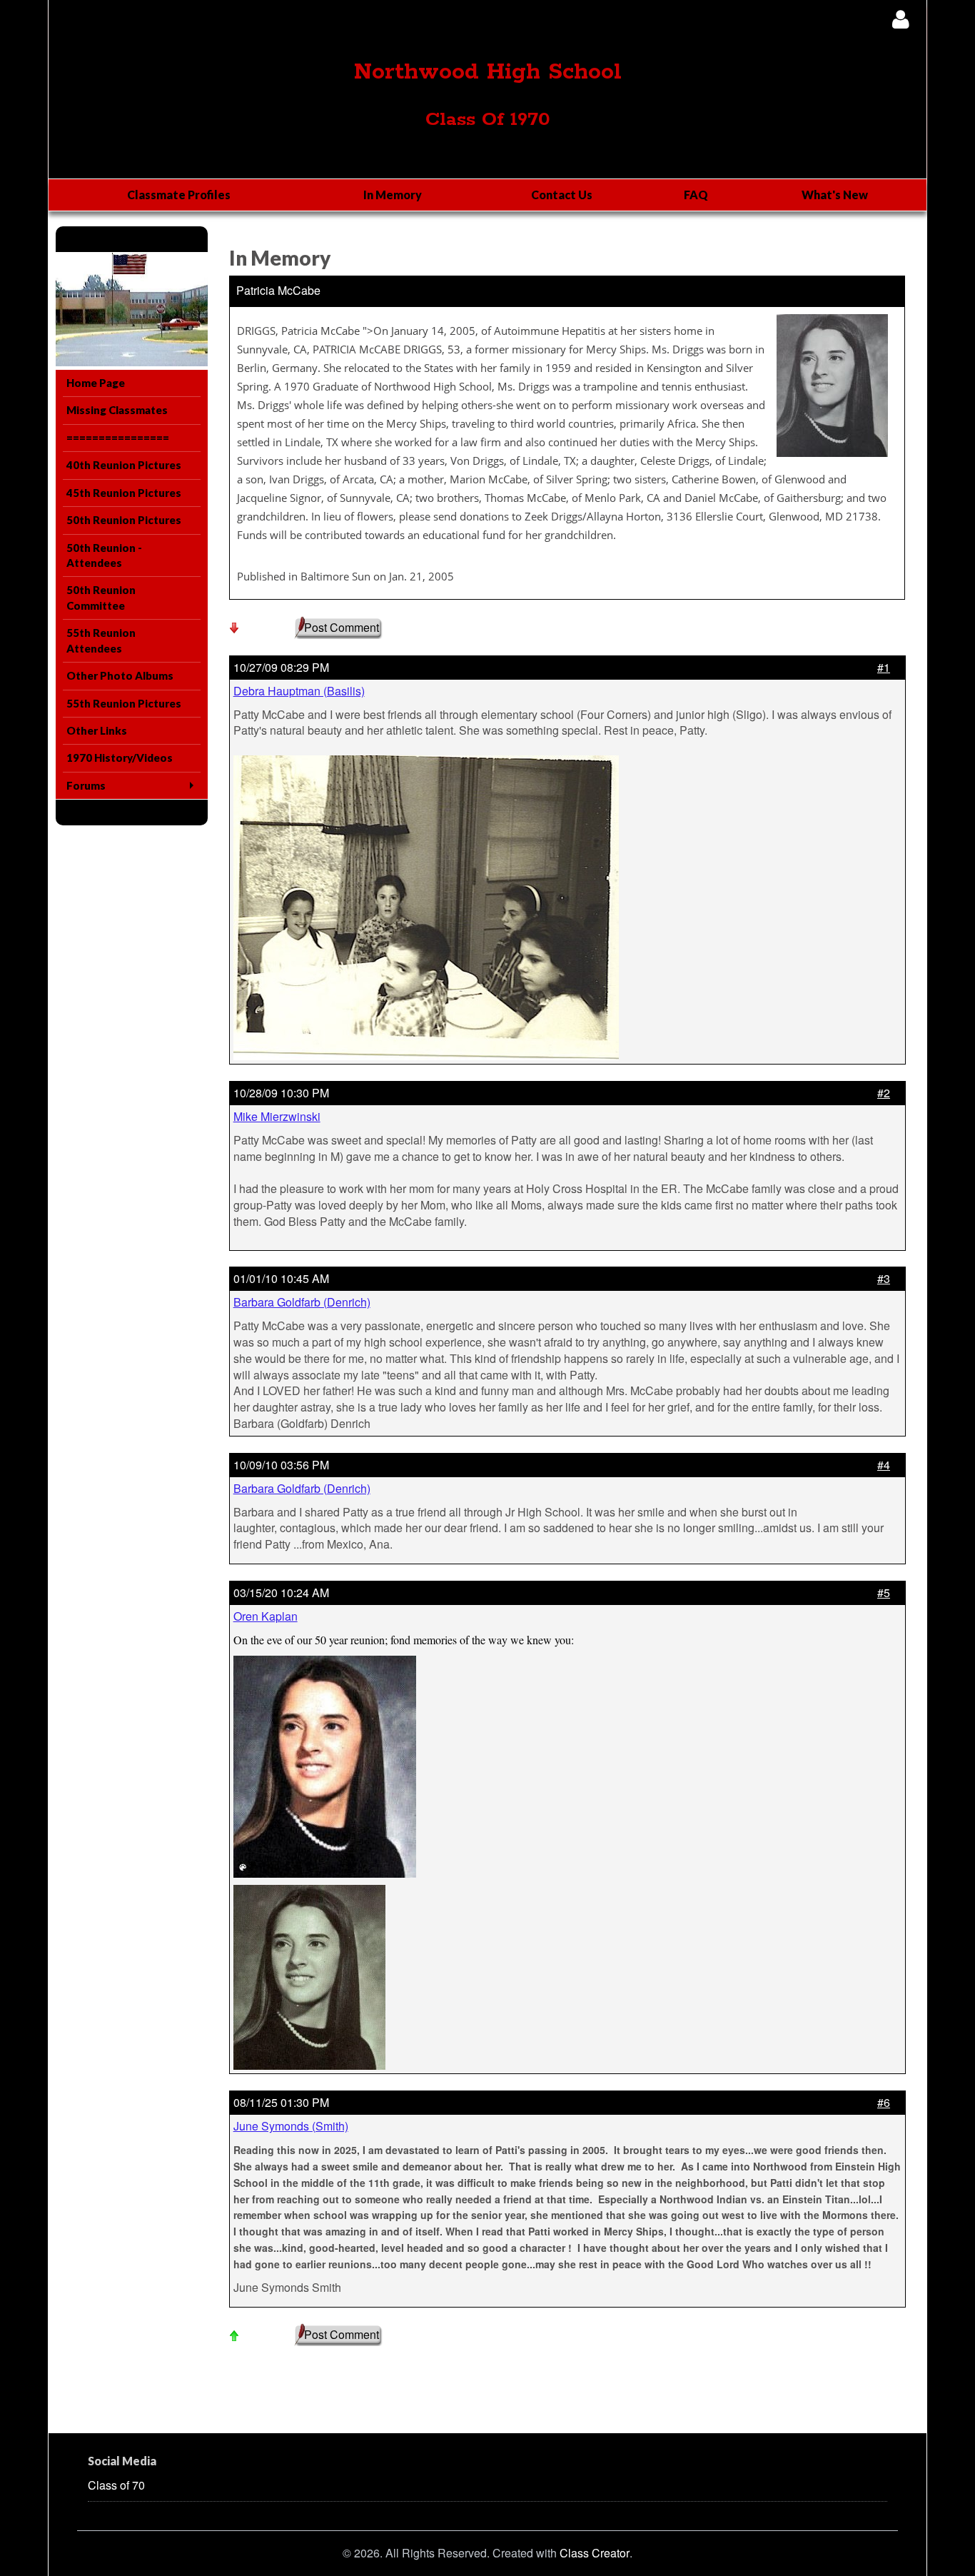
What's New (835, 195)
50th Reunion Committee (101, 597)
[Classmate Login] (900, 19)
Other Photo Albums (120, 675)
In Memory (393, 195)
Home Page (96, 383)
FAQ (696, 195)
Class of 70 (116, 2485)
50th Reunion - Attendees (104, 555)
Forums (86, 785)
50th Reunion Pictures (124, 520)
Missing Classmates (117, 410)
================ (118, 438)
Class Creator (595, 2553)
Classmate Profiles (179, 195)
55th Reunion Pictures (124, 703)
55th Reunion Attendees (101, 640)
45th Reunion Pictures (124, 493)
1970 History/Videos (120, 758)
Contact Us (562, 195)
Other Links (97, 730)
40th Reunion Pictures (124, 465)
